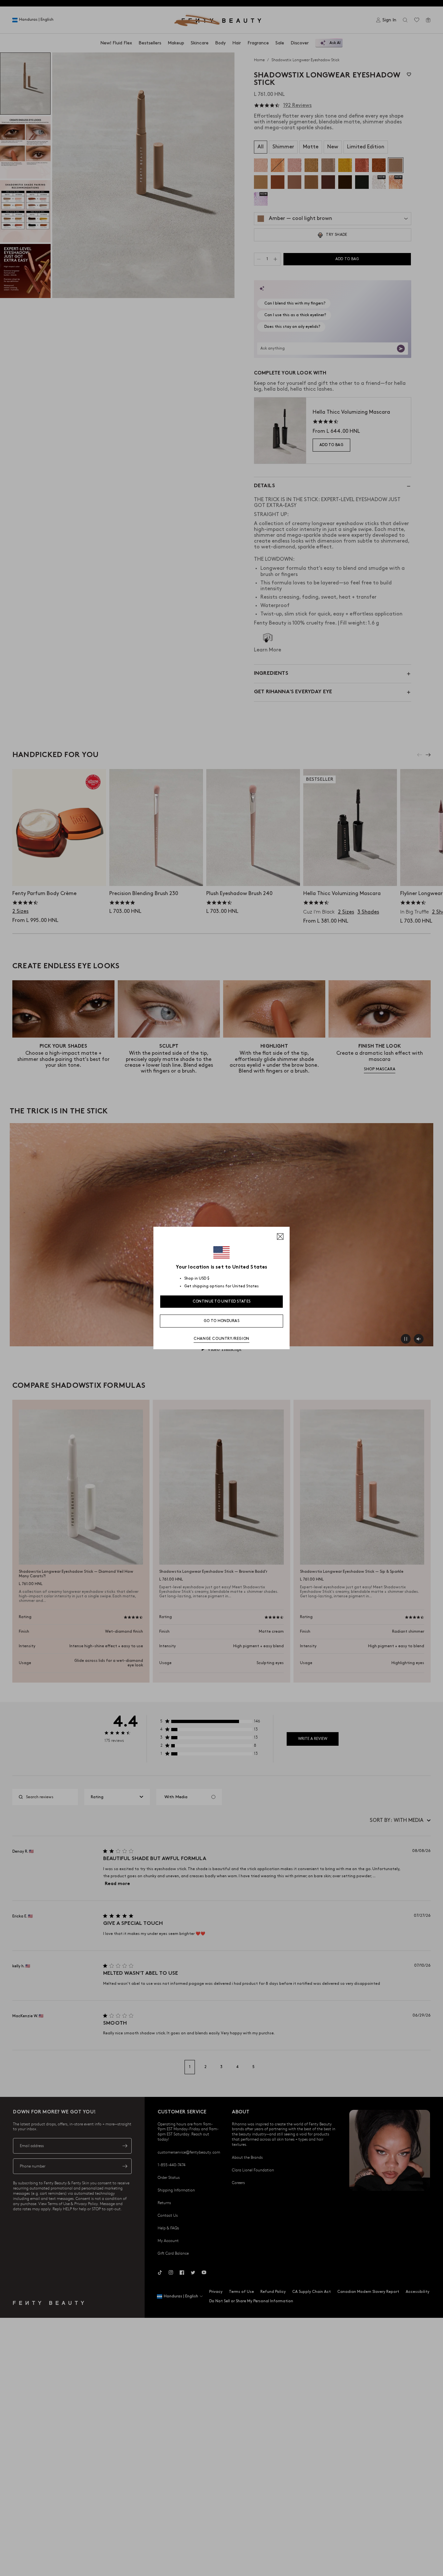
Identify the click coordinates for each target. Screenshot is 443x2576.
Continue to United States (222, 1301)
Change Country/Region (221, 1339)
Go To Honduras (221, 1321)
